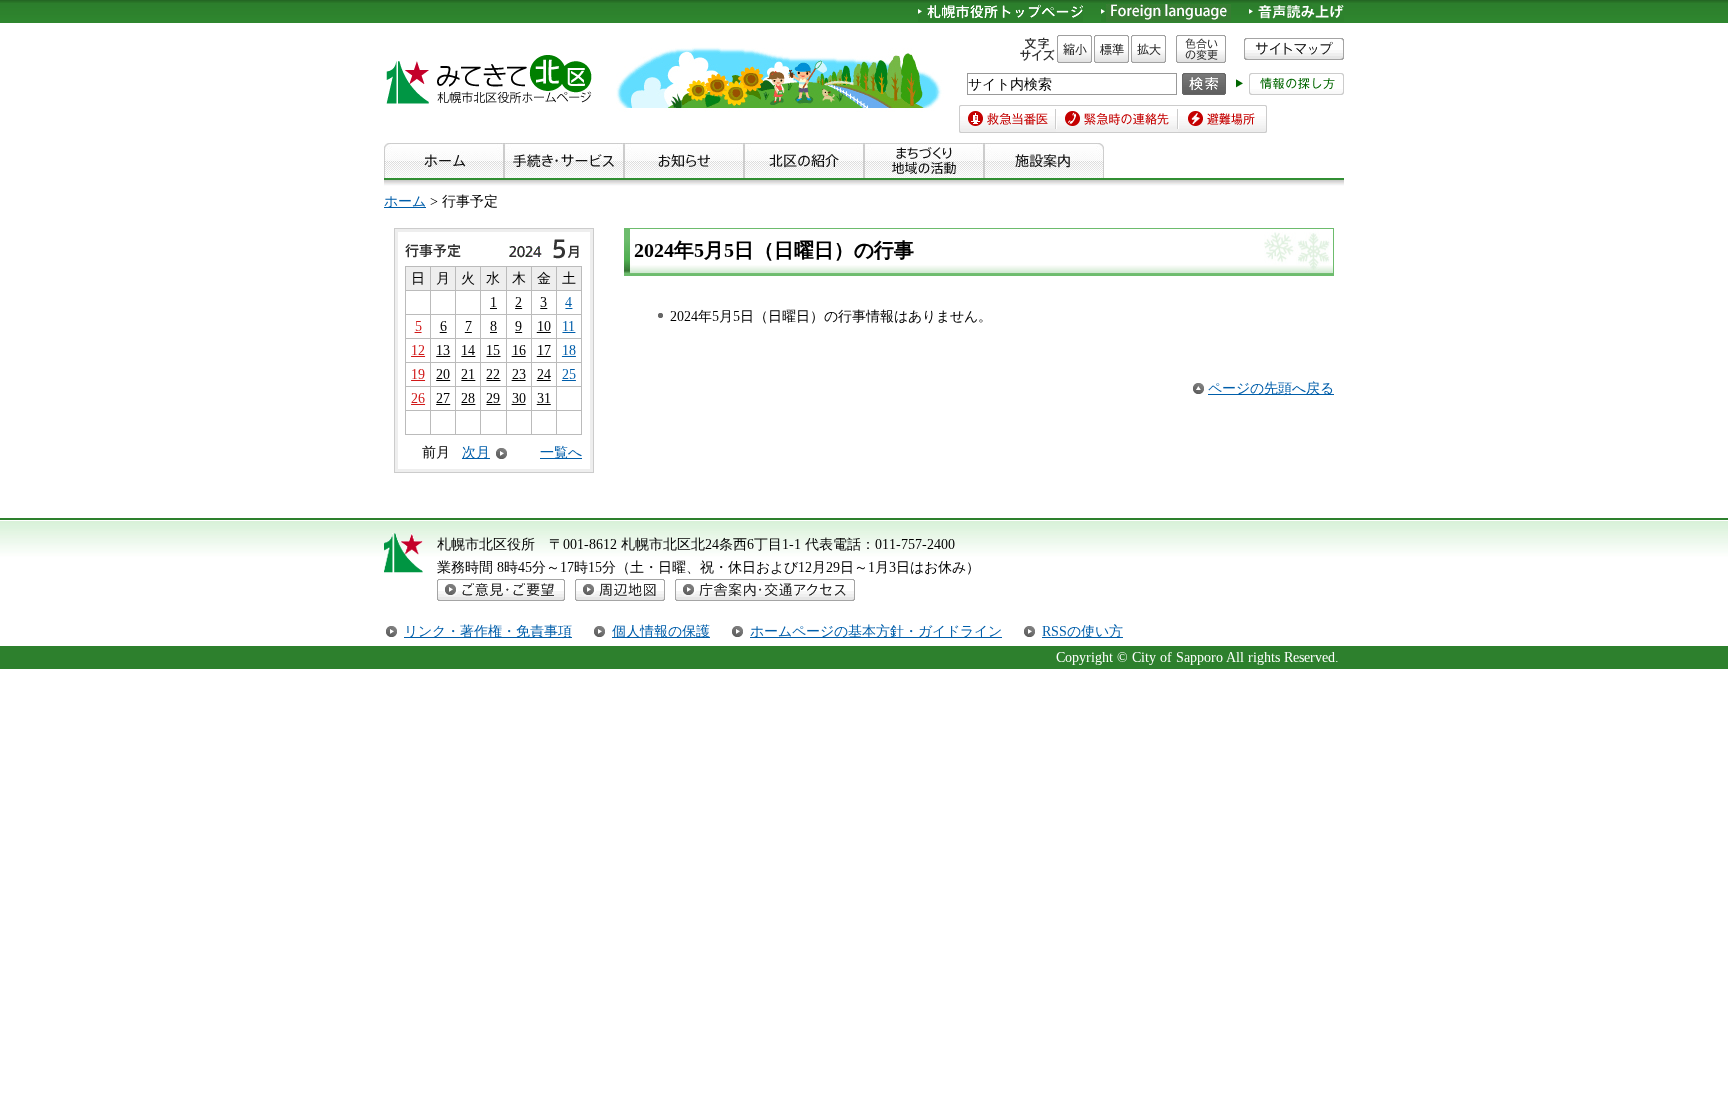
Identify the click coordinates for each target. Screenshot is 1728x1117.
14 (468, 350)
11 (568, 326)
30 (519, 398)
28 (468, 398)
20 (443, 374)
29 (493, 398)
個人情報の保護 (661, 631)
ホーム (405, 201)
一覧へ (561, 452)
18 (569, 350)
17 (544, 350)
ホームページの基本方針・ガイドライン (876, 631)
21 (468, 374)
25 (569, 374)
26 (418, 398)
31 (544, 398)
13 (443, 350)
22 (493, 374)
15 (493, 350)
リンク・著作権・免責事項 (488, 631)
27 (443, 398)
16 (519, 350)
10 (544, 326)
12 (418, 350)
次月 (476, 452)
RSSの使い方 (1082, 631)
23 (519, 374)
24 (544, 374)
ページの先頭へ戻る (1271, 388)
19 (418, 374)
